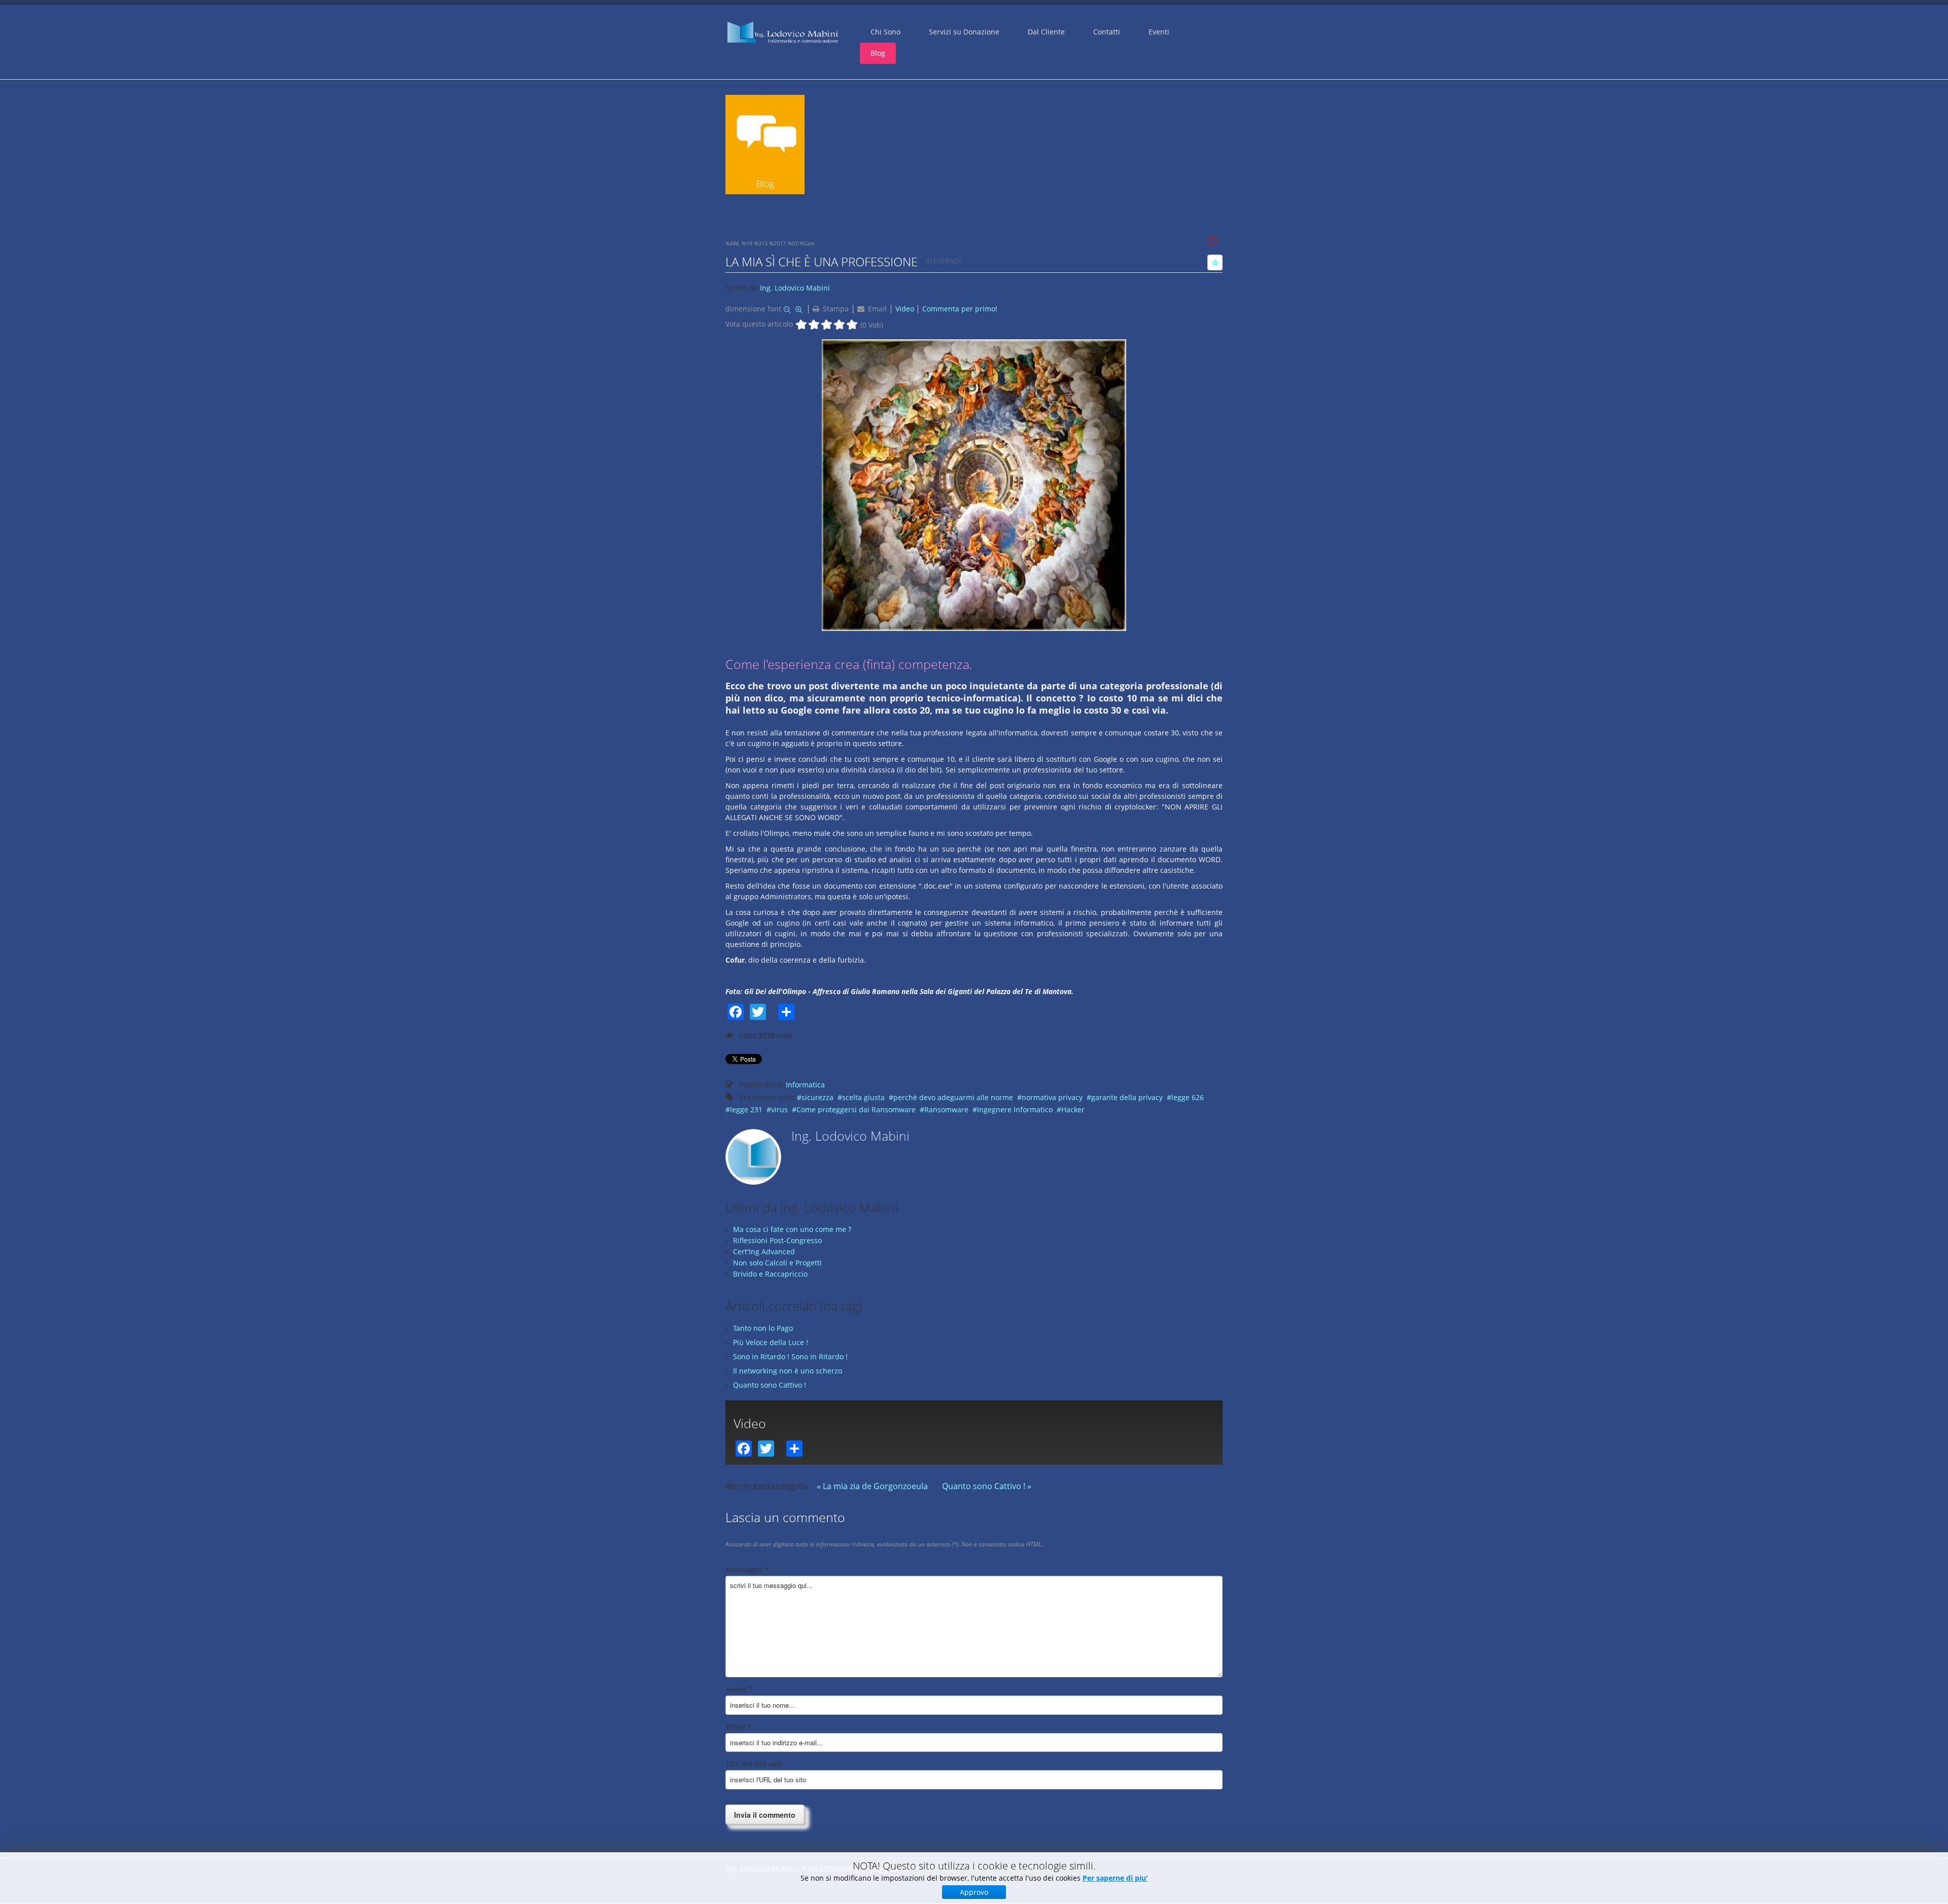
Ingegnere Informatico (1015, 1109)
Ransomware (946, 1109)
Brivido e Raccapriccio (770, 1274)
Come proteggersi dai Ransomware (856, 1109)
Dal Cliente (1046, 32)
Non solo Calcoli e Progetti (777, 1263)
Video (905, 309)
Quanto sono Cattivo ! (770, 1385)
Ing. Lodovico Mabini (795, 288)
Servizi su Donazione (964, 32)
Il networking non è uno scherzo (788, 1371)
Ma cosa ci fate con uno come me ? (792, 1229)
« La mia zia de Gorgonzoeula (872, 1486)
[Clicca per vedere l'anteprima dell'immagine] (974, 484)
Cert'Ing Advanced (764, 1251)
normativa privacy (1052, 1097)
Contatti (1107, 32)
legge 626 (1188, 1097)
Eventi (1159, 32)
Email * (739, 1727)
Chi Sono (885, 32)
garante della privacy (1127, 1097)
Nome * (740, 1689)
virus (779, 1109)
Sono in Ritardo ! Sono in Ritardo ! (790, 1356)
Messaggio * (747, 1570)
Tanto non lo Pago (763, 1328)
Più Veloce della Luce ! (771, 1342)
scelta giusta (863, 1097)
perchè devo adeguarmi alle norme (953, 1097)
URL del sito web (755, 1764)
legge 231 (746, 1109)
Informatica (805, 1085)
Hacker (1073, 1109)
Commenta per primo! (960, 309)
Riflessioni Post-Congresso (777, 1240)
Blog (878, 53)
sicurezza (818, 1097)
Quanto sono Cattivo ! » (987, 1486)
